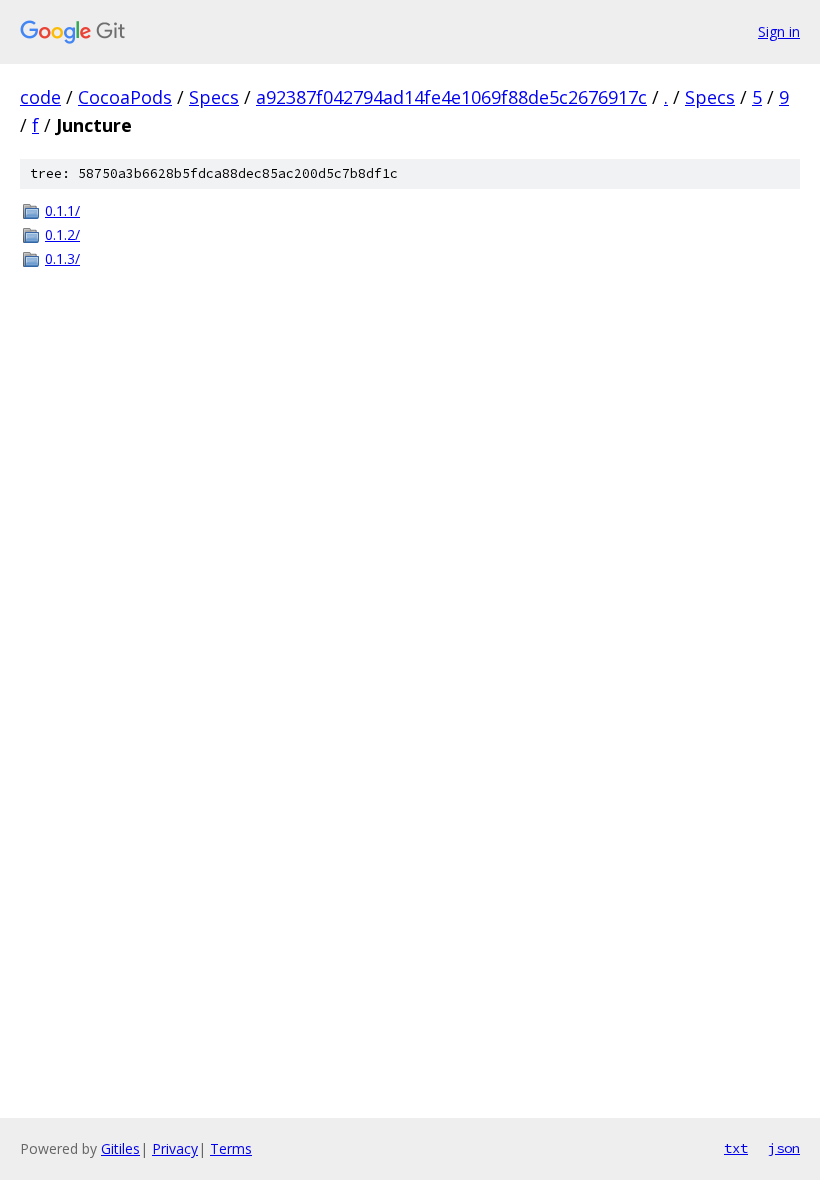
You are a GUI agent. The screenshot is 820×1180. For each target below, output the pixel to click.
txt (736, 1148)
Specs (214, 97)
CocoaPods (125, 97)
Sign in (779, 31)
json (784, 1148)
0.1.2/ (62, 234)
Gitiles (120, 1148)
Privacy (175, 1148)
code (40, 97)
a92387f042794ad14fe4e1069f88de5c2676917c (451, 97)
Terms (231, 1148)
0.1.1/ (62, 210)
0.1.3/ (62, 258)
